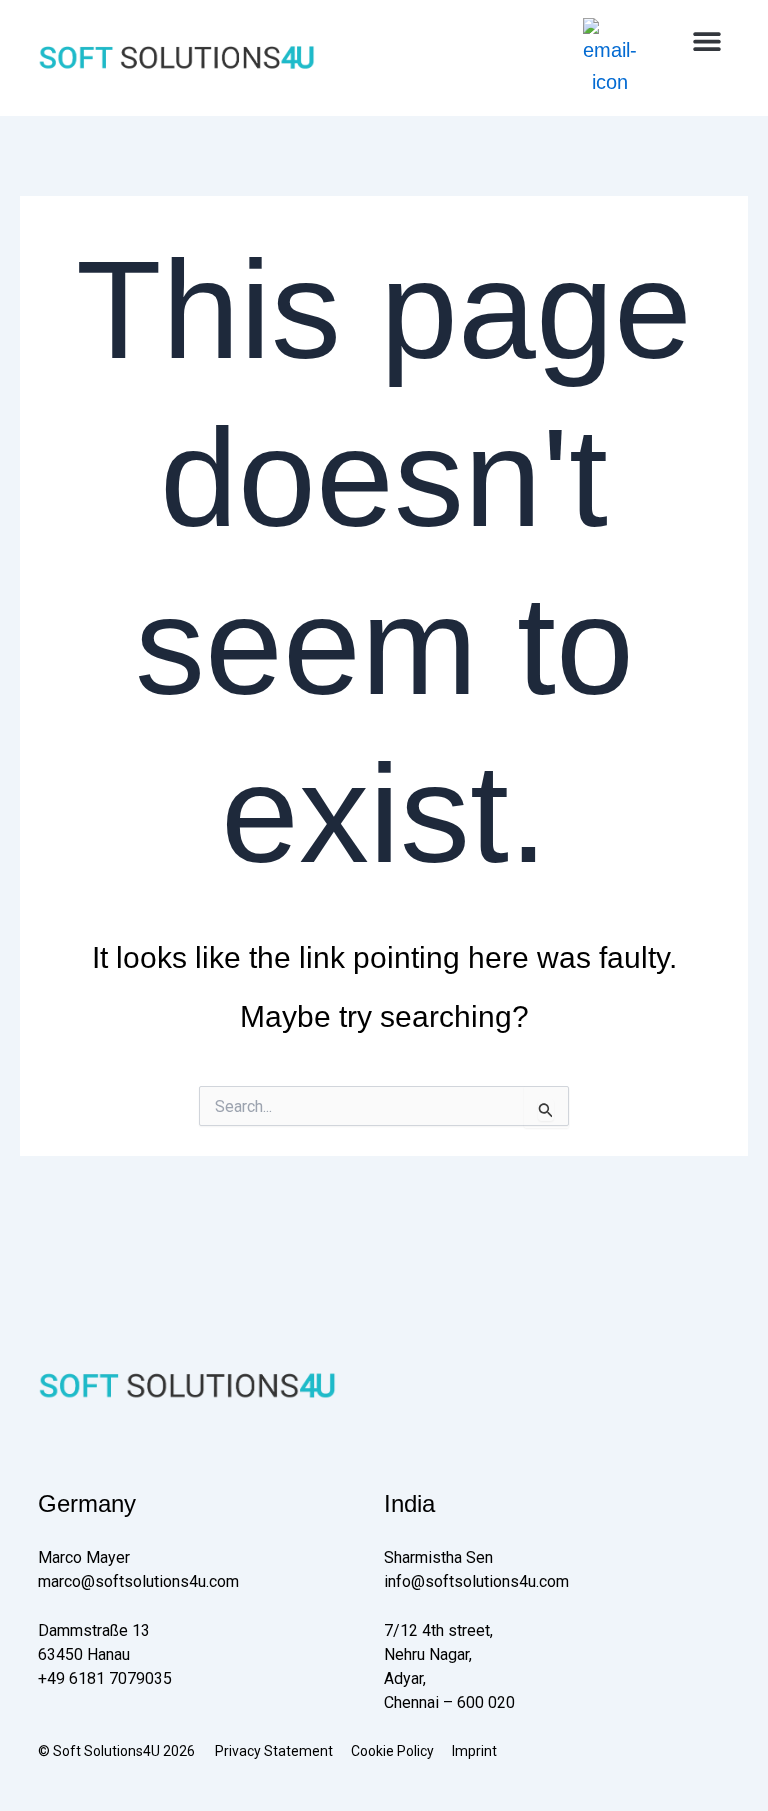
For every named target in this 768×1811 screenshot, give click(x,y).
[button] (707, 40)
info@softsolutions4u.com (476, 1581)
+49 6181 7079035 (105, 1678)
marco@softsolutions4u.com (138, 1581)
